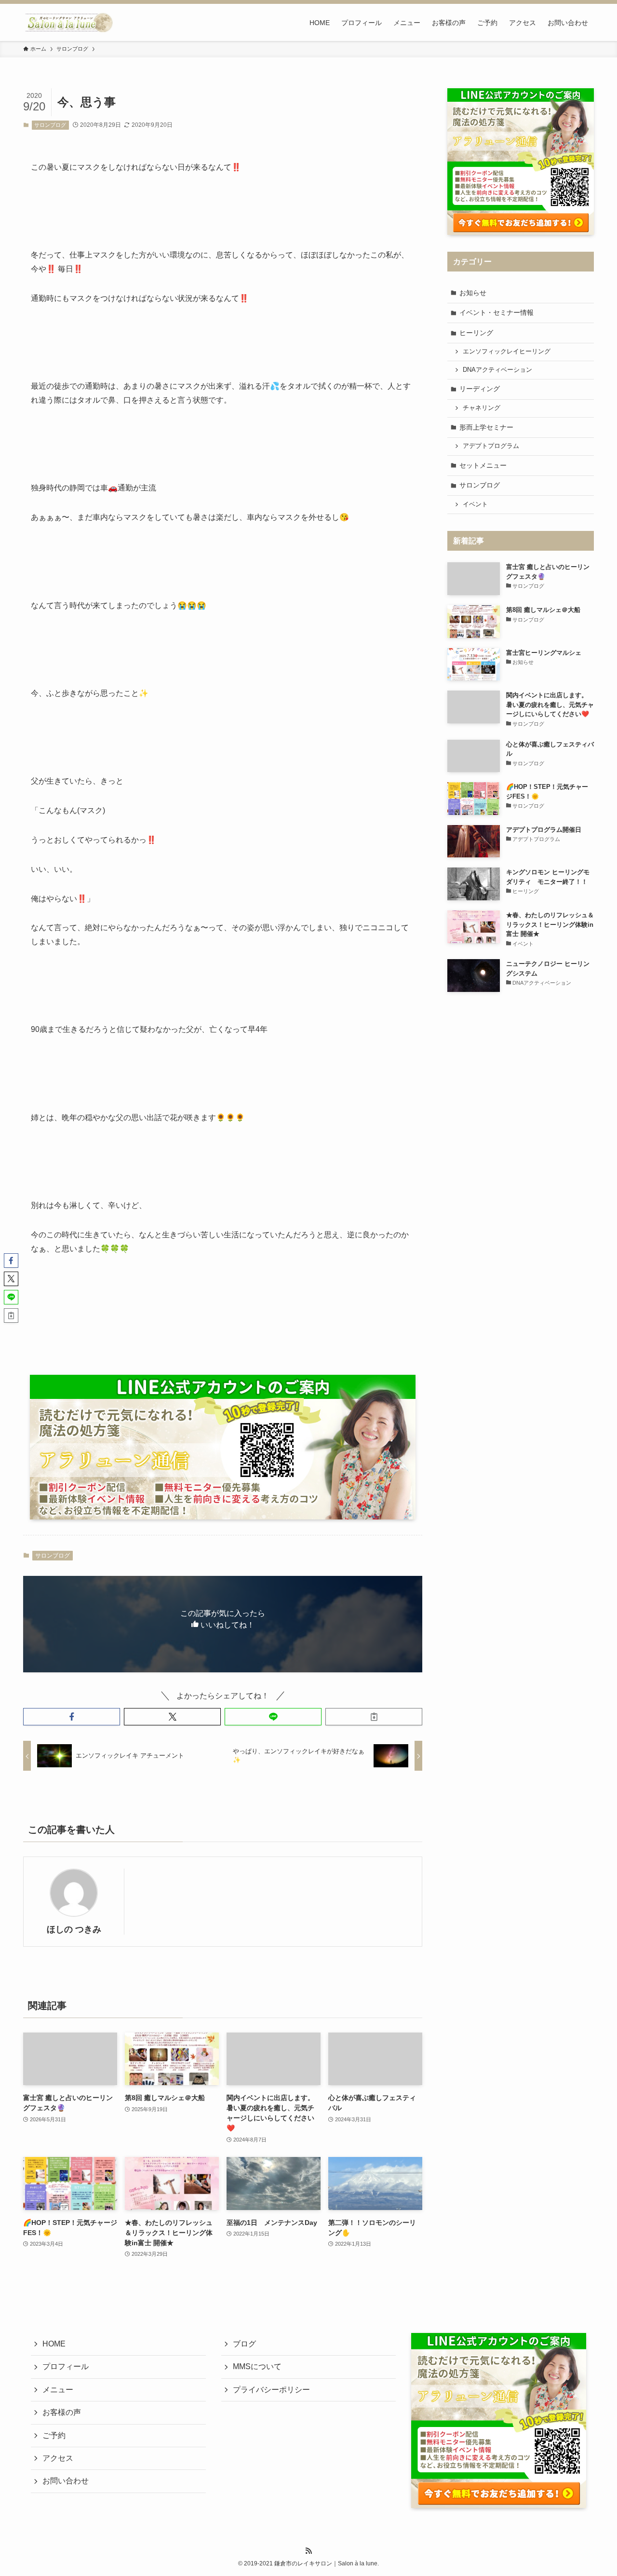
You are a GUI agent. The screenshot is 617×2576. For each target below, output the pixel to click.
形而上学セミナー (486, 427)
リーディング (480, 389)
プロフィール (66, 2366)
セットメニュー (483, 465)
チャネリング (482, 408)
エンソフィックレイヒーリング (507, 352)
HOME (54, 2344)
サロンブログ (50, 125)
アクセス (58, 2458)
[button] (72, 1717)
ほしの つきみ (74, 1929)
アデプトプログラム (491, 446)
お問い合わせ (66, 2481)
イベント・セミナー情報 (496, 312)
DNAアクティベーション (497, 370)
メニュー (58, 2390)
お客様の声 (62, 2412)
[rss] (308, 2551)
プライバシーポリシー (271, 2390)
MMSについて (257, 2366)
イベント (475, 504)
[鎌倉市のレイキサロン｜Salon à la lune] (68, 22)
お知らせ (473, 293)
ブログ (244, 2344)
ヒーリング (476, 333)
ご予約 (54, 2435)
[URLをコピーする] (374, 1717)
